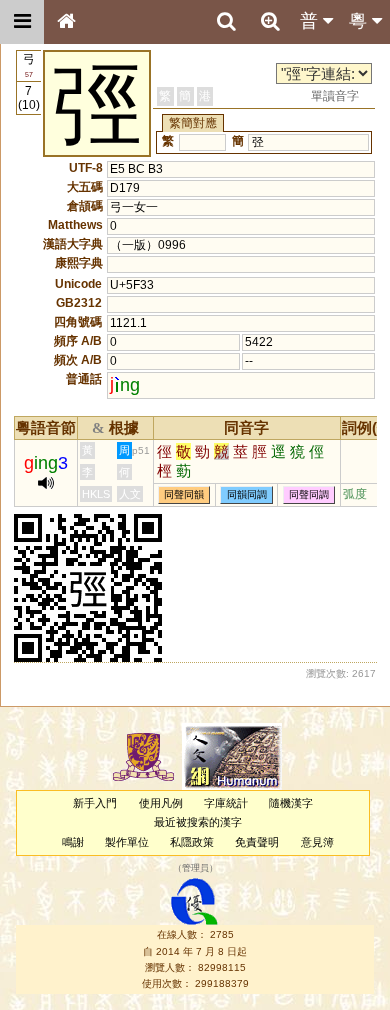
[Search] (226, 22)
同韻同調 (247, 494)
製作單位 (127, 842)
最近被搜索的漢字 (198, 822)
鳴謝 (73, 842)
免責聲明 (257, 842)
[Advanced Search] (270, 21)
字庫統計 (226, 803)
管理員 (195, 868)
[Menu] (22, 22)
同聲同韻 (184, 494)
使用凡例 (161, 803)
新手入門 (95, 803)
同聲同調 (309, 494)
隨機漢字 (291, 803)
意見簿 (317, 842)
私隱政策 (192, 842)
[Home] (66, 22)
